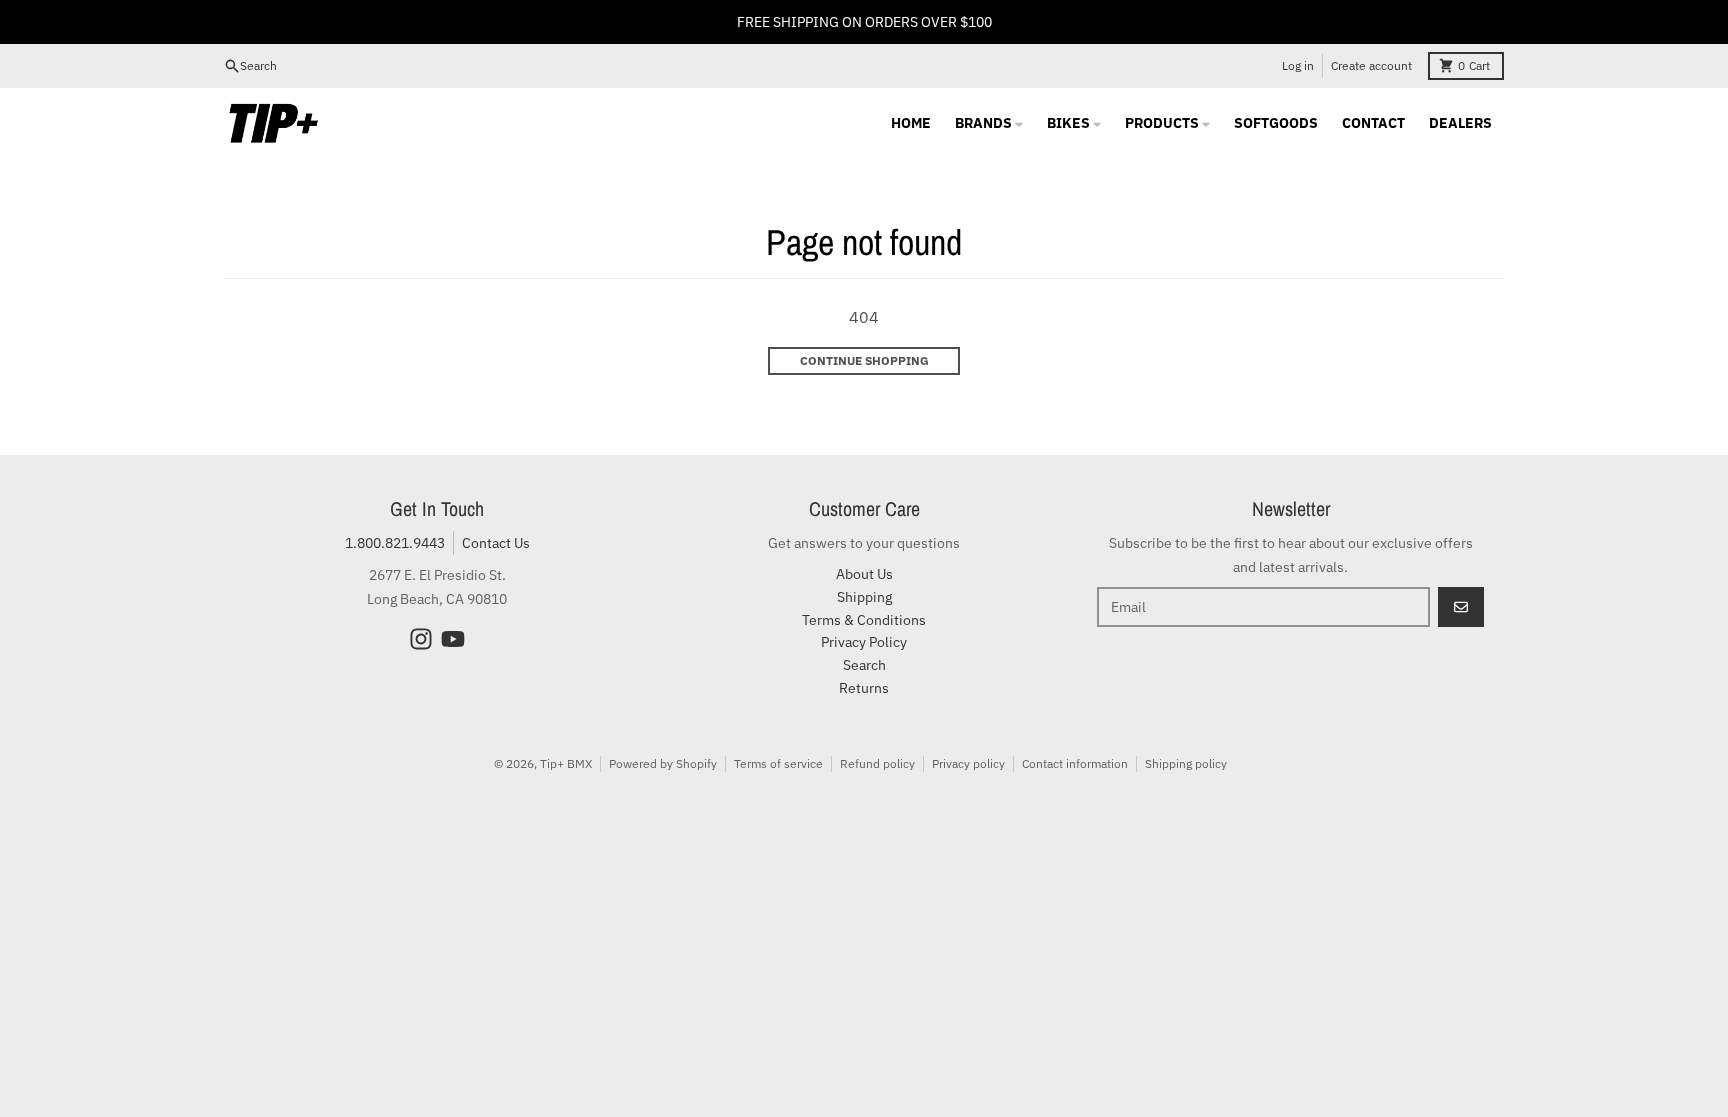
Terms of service (778, 763)
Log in (1298, 65)
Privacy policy (968, 763)
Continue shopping (864, 360)
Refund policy (877, 763)
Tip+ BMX (566, 763)
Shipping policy (1186, 763)
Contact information (1075, 763)
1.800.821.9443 (395, 543)
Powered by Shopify (663, 763)
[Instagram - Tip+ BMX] (421, 639)
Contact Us (496, 543)
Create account (1371, 65)
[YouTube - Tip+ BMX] (453, 639)
